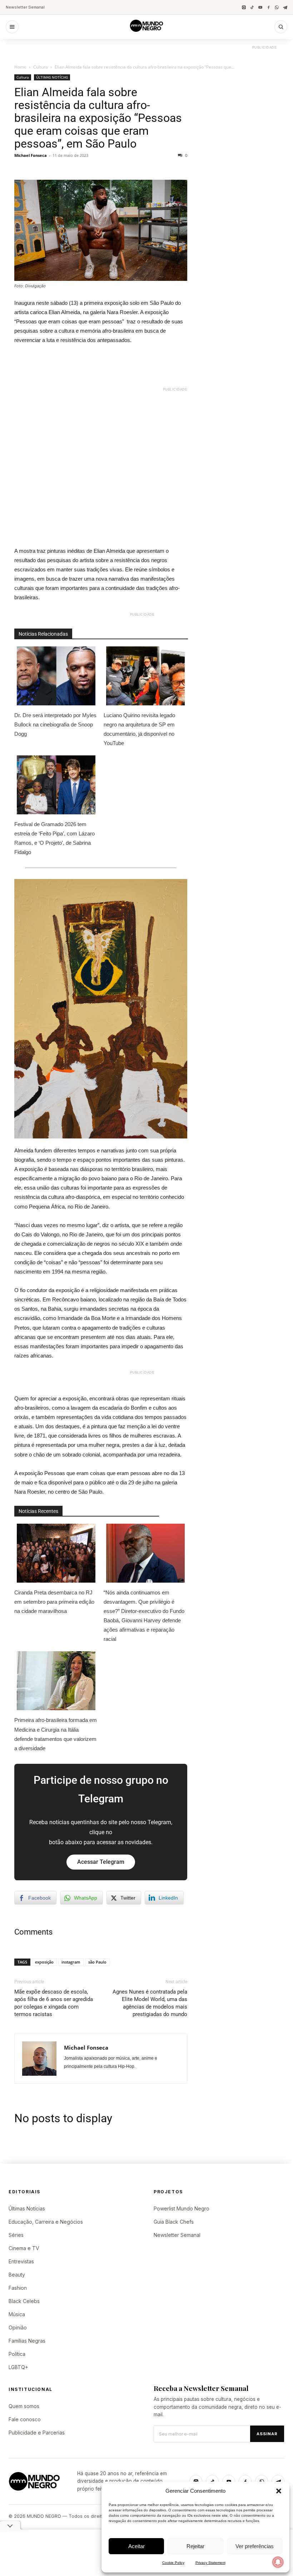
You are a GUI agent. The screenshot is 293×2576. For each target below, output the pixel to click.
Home (20, 67)
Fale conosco (25, 2419)
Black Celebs (24, 2301)
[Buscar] (281, 27)
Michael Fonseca (31, 155)
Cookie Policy (173, 2563)
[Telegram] (285, 7)
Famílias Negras (27, 2341)
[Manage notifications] (278, 2562)
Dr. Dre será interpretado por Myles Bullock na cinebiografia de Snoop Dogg (55, 724)
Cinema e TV (24, 2248)
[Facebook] (269, 7)
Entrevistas (21, 2261)
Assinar (267, 2434)
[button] (279, 2491)
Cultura (41, 67)
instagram (71, 1962)
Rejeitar (195, 2546)
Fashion (18, 2288)
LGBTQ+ (18, 2367)
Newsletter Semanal (25, 7)
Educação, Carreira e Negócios (46, 2222)
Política (17, 2354)
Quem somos (24, 2406)
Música (17, 2314)
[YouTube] (260, 7)
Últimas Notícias (27, 2208)
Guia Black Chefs (174, 2222)
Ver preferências (255, 2546)
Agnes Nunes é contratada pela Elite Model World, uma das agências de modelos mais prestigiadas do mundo (150, 2003)
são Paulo (97, 1962)
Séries (16, 2235)
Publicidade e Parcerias (37, 2433)
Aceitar (136, 2546)
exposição (44, 1962)
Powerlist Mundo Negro (182, 2208)
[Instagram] (244, 7)
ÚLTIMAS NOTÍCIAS (52, 77)
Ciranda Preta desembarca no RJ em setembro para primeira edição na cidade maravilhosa (54, 1602)
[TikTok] (252, 7)
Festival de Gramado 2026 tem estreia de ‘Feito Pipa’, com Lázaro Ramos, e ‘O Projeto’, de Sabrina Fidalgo (54, 838)
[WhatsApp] (277, 7)
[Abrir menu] (12, 27)
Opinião (18, 2327)
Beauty (17, 2275)
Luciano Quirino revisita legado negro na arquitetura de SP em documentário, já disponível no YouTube (139, 729)
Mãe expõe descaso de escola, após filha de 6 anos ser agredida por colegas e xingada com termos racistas (54, 2003)
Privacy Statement (210, 2563)
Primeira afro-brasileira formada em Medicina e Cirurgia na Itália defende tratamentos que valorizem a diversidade (56, 1734)
